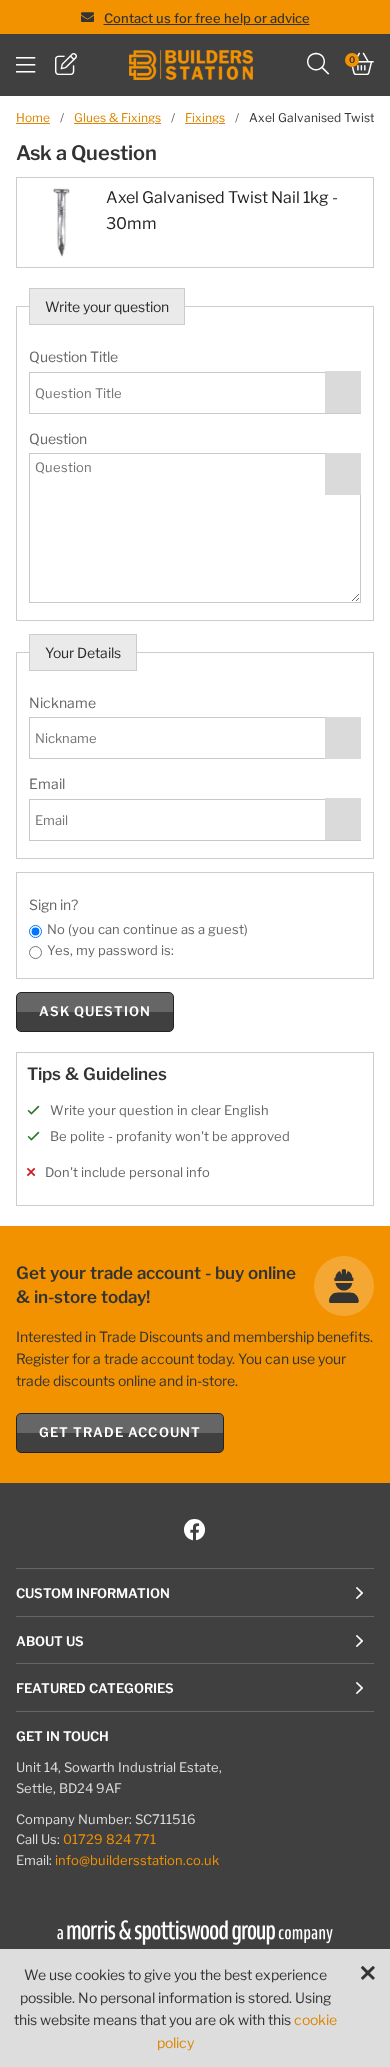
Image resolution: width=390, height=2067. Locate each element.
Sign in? (53, 904)
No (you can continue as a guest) (147, 929)
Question (58, 438)
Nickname (62, 702)
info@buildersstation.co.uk (137, 1860)
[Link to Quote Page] (66, 65)
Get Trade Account (120, 1432)
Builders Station (191, 65)
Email (47, 783)
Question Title (73, 356)
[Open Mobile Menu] (25, 65)
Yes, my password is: (110, 950)
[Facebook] (195, 1530)
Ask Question (95, 1011)
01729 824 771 (109, 1839)
